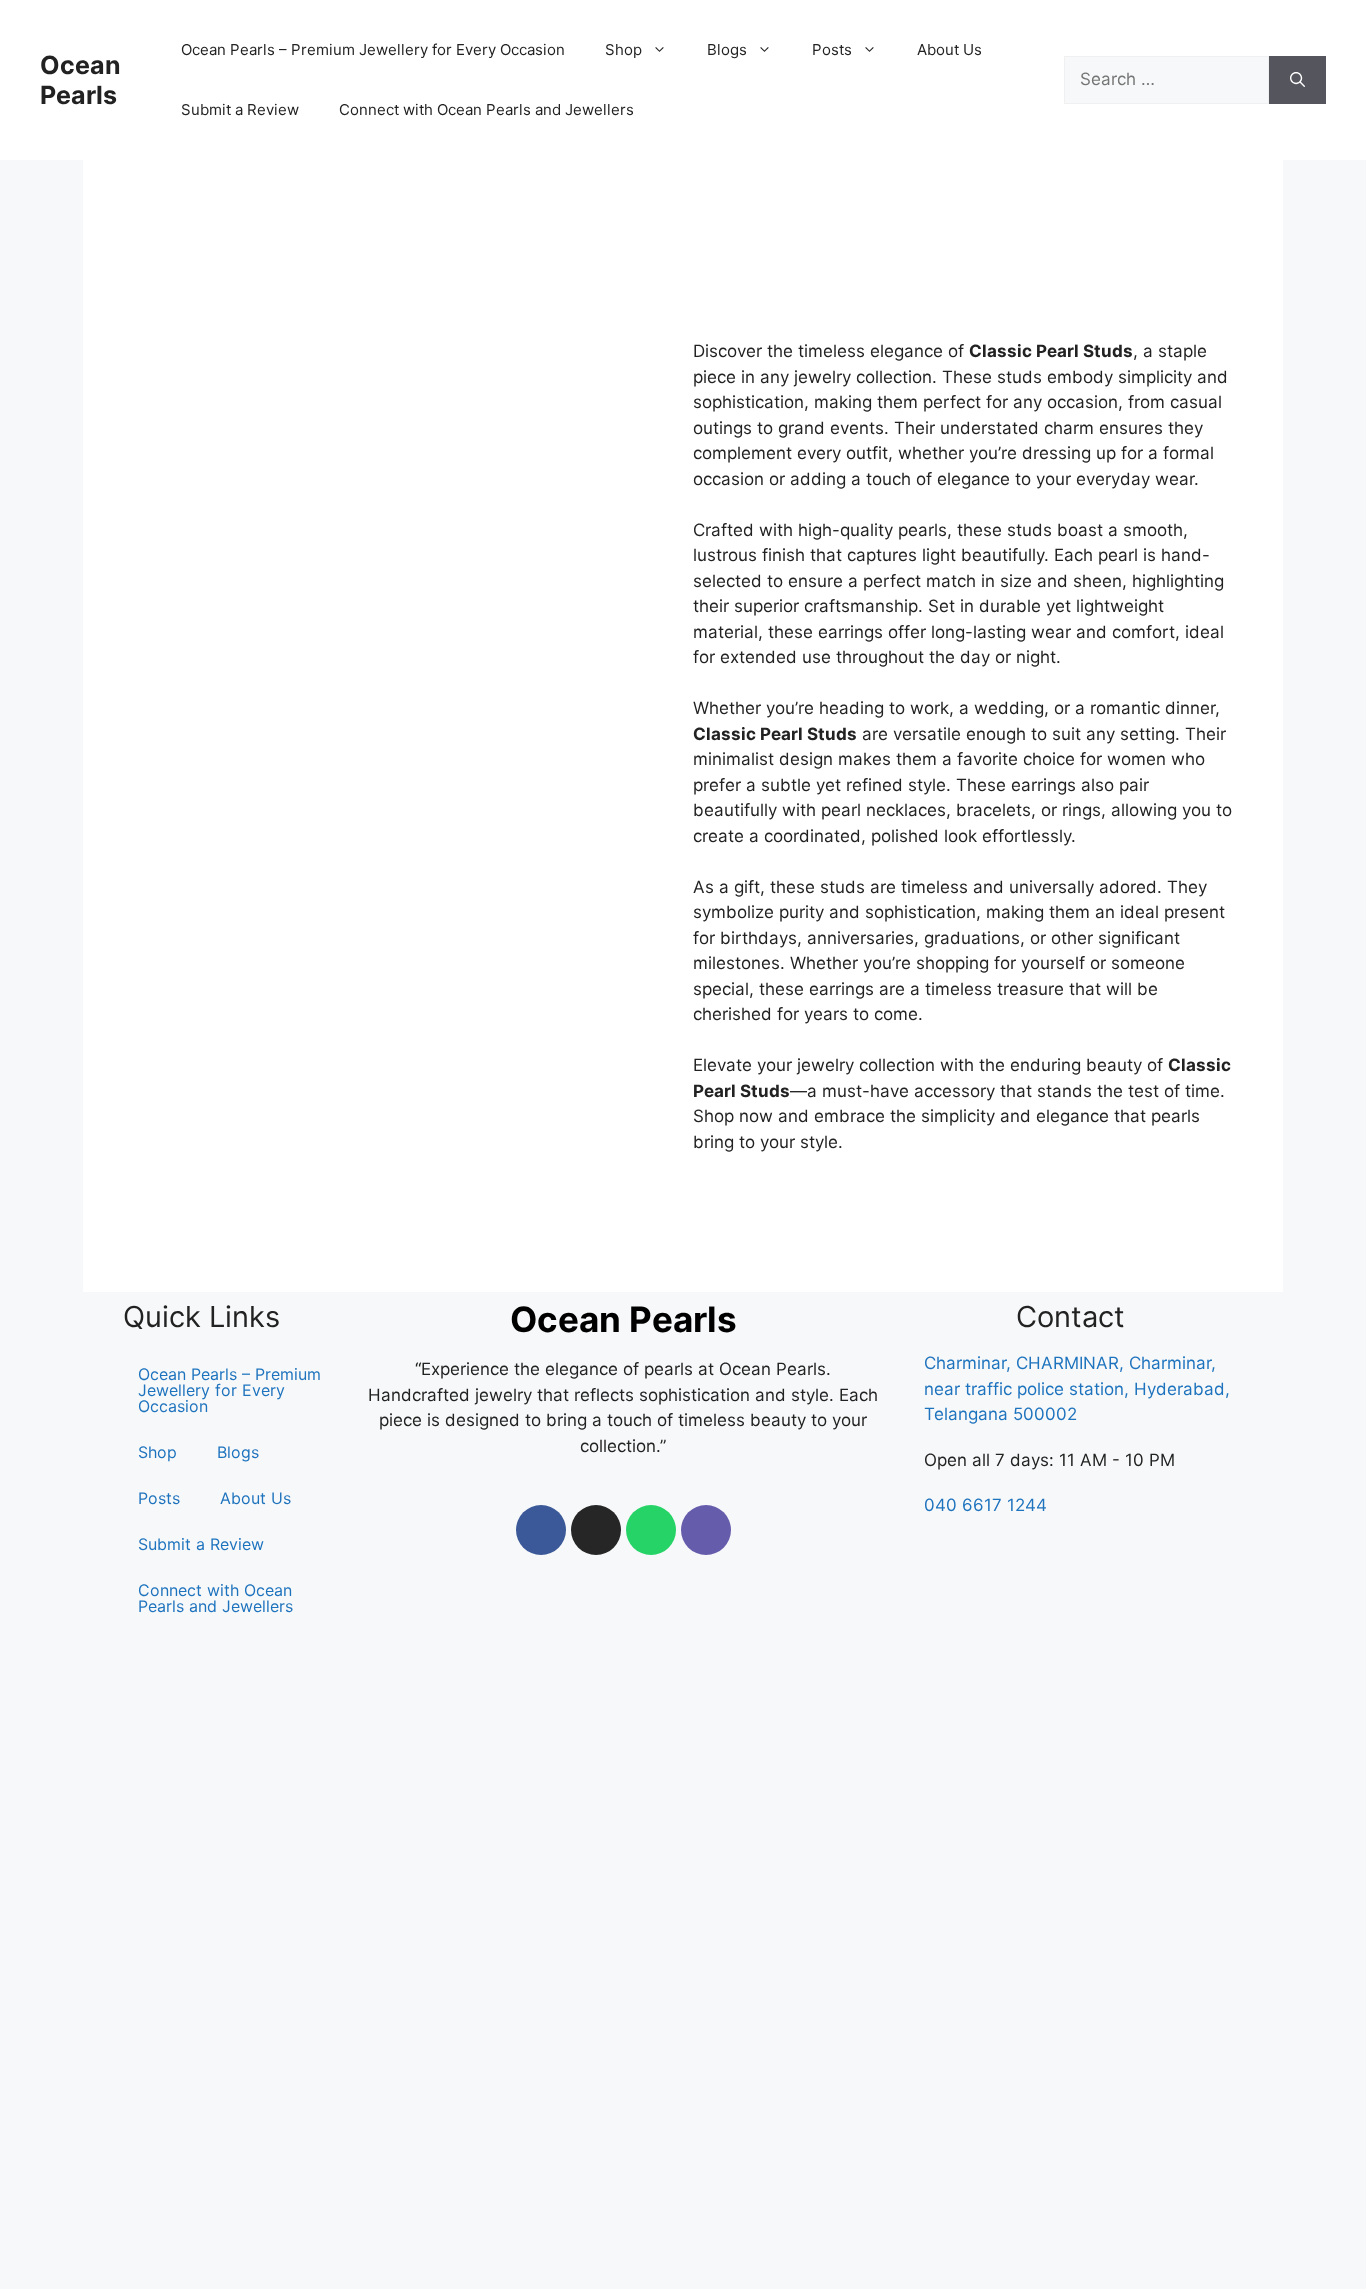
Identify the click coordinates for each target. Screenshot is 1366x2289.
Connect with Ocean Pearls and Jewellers (486, 109)
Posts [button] (832, 49)
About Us (949, 49)
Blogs (238, 1452)
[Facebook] (541, 1530)
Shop (157, 1452)
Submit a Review (240, 109)
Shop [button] (623, 49)
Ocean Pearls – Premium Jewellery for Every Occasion (373, 49)
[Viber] (706, 1530)
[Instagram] (596, 1530)
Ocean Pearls (80, 80)
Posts (159, 1498)
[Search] (1297, 80)
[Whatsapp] (651, 1530)
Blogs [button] (727, 49)
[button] (162, 1452)
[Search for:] (1166, 80)
